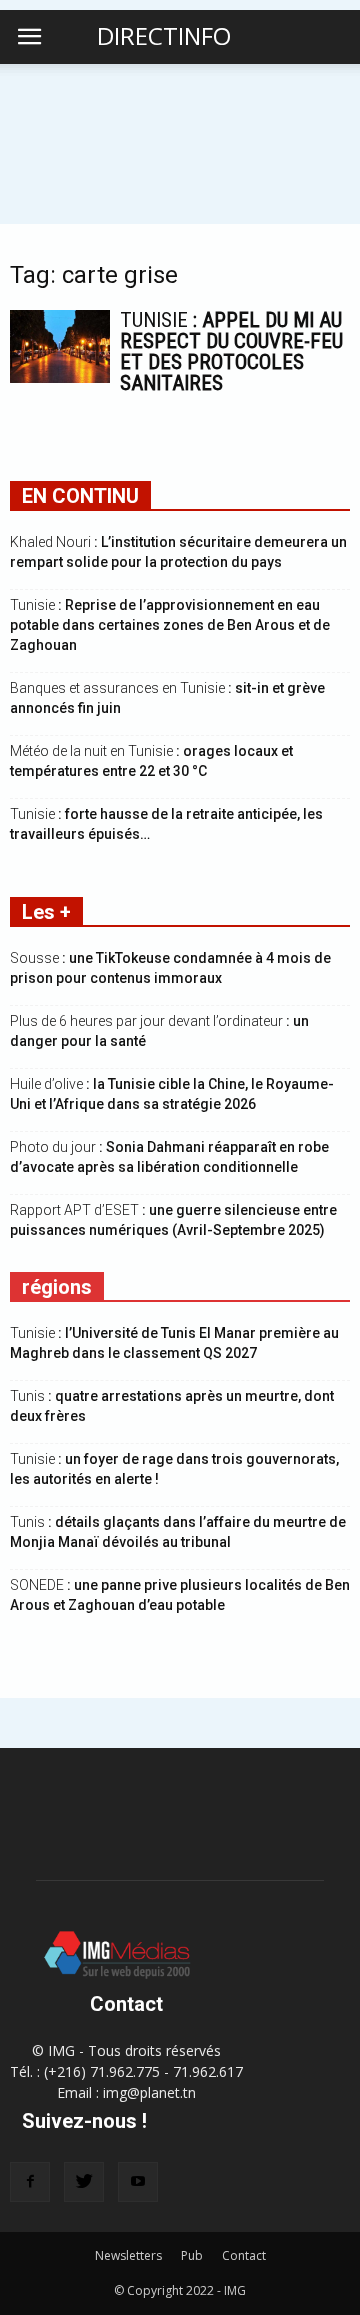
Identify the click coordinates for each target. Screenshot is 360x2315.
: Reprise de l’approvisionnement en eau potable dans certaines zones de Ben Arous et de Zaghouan (170, 625)
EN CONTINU (80, 496)
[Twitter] (84, 2182)
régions (57, 1287)
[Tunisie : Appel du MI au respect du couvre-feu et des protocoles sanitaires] (60, 346)
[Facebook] (30, 2182)
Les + (46, 912)
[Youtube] (138, 2182)
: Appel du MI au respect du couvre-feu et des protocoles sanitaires (231, 351)
